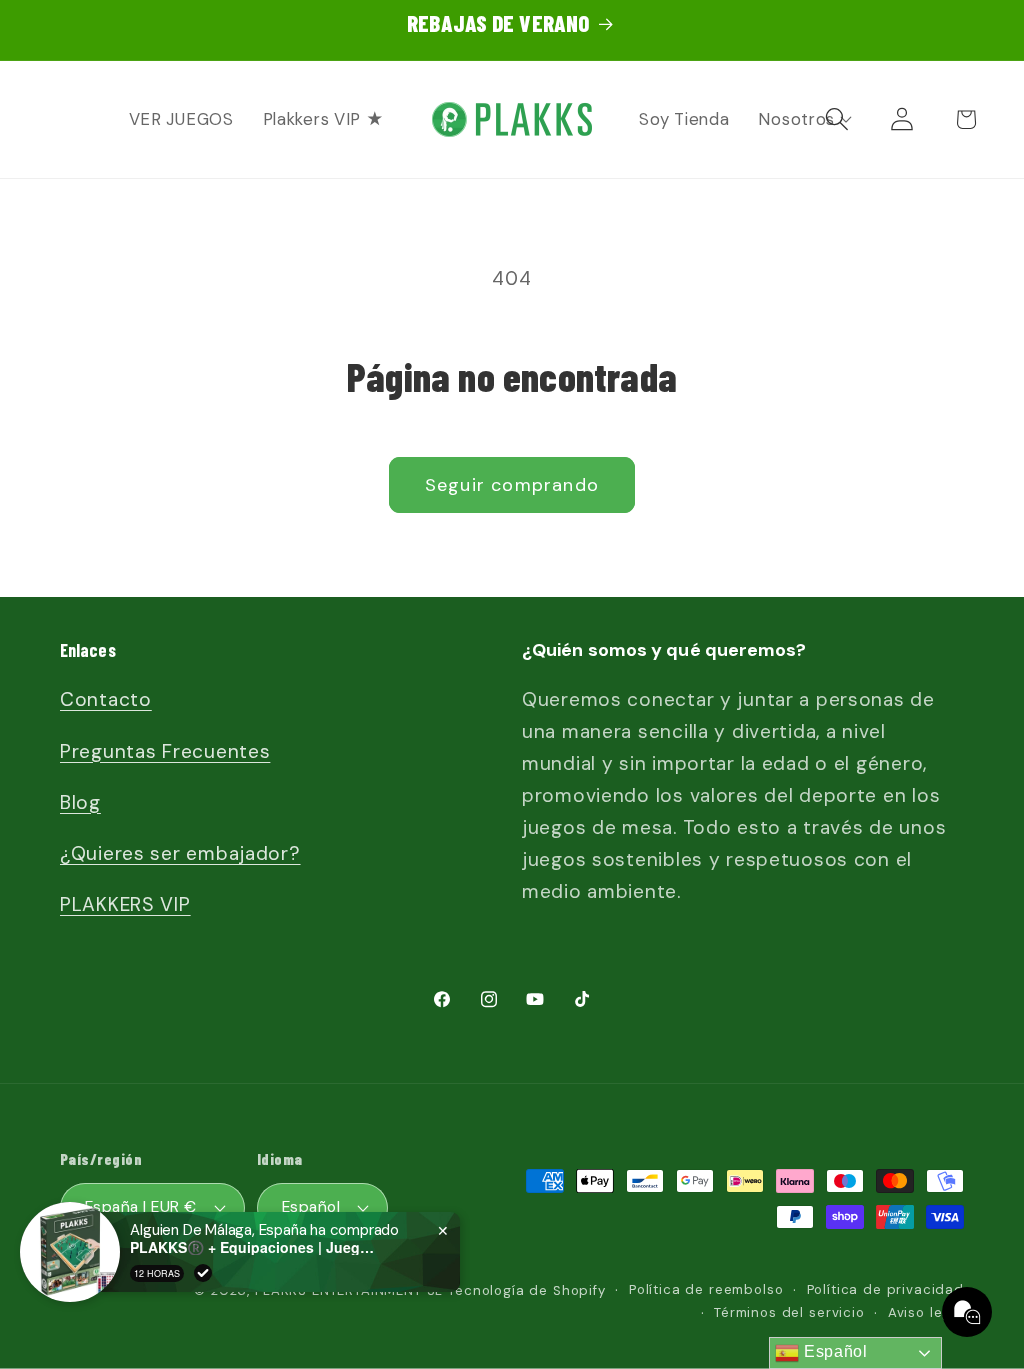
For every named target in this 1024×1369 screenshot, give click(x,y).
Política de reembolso (706, 1289)
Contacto (106, 699)
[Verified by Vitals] (203, 1273)
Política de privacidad (885, 1289)
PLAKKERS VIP (125, 904)
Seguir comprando (512, 485)
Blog (80, 802)
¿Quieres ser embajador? (180, 853)
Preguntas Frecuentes (165, 751)
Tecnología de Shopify (527, 1290)
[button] (966, 119)
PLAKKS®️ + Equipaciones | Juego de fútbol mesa (255, 1247)
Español (833, 1351)
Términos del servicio (789, 1312)
